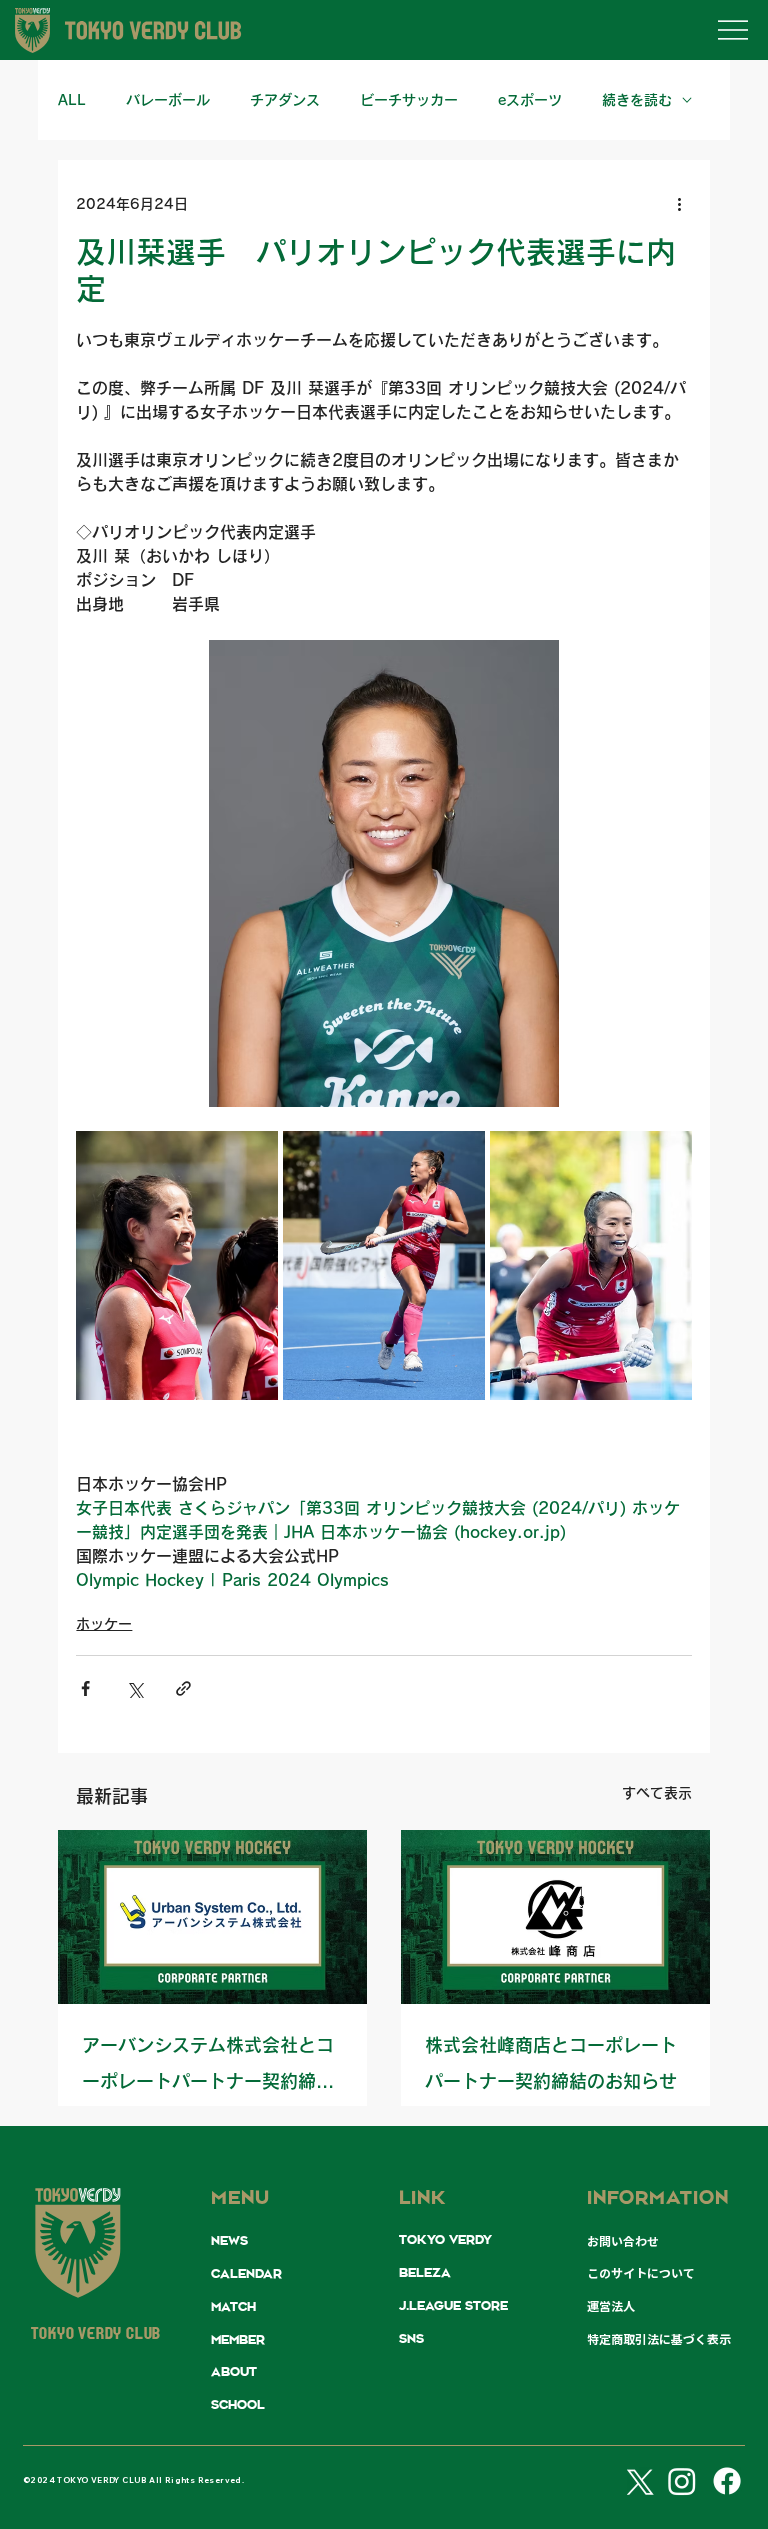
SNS (411, 2339)
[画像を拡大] (177, 1265)
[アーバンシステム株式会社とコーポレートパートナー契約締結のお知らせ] (212, 1917)
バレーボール (168, 100)
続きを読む (637, 100)
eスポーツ (530, 100)
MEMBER (238, 2340)
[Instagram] (682, 2481)
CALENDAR (246, 2274)
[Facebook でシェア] (85, 1688)
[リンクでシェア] (183, 1688)
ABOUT (234, 2372)
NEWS (229, 2241)
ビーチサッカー (409, 100)
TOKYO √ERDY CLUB (96, 2335)
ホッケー (104, 1624)
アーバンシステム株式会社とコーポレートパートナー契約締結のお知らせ (208, 2067)
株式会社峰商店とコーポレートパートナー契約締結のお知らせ (551, 2063)
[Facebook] (727, 2481)
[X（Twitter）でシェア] (134, 1688)
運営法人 (611, 2306)
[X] (637, 2481)
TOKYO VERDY (445, 2240)
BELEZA (425, 2273)
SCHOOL (238, 2405)
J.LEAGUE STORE (453, 2306)
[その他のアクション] (680, 204)
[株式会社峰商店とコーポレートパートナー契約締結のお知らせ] (555, 1917)
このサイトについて (641, 2273)
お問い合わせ (623, 2241)
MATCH (233, 2307)
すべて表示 (657, 1793)
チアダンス (285, 100)
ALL (72, 100)
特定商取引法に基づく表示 (659, 2339)
